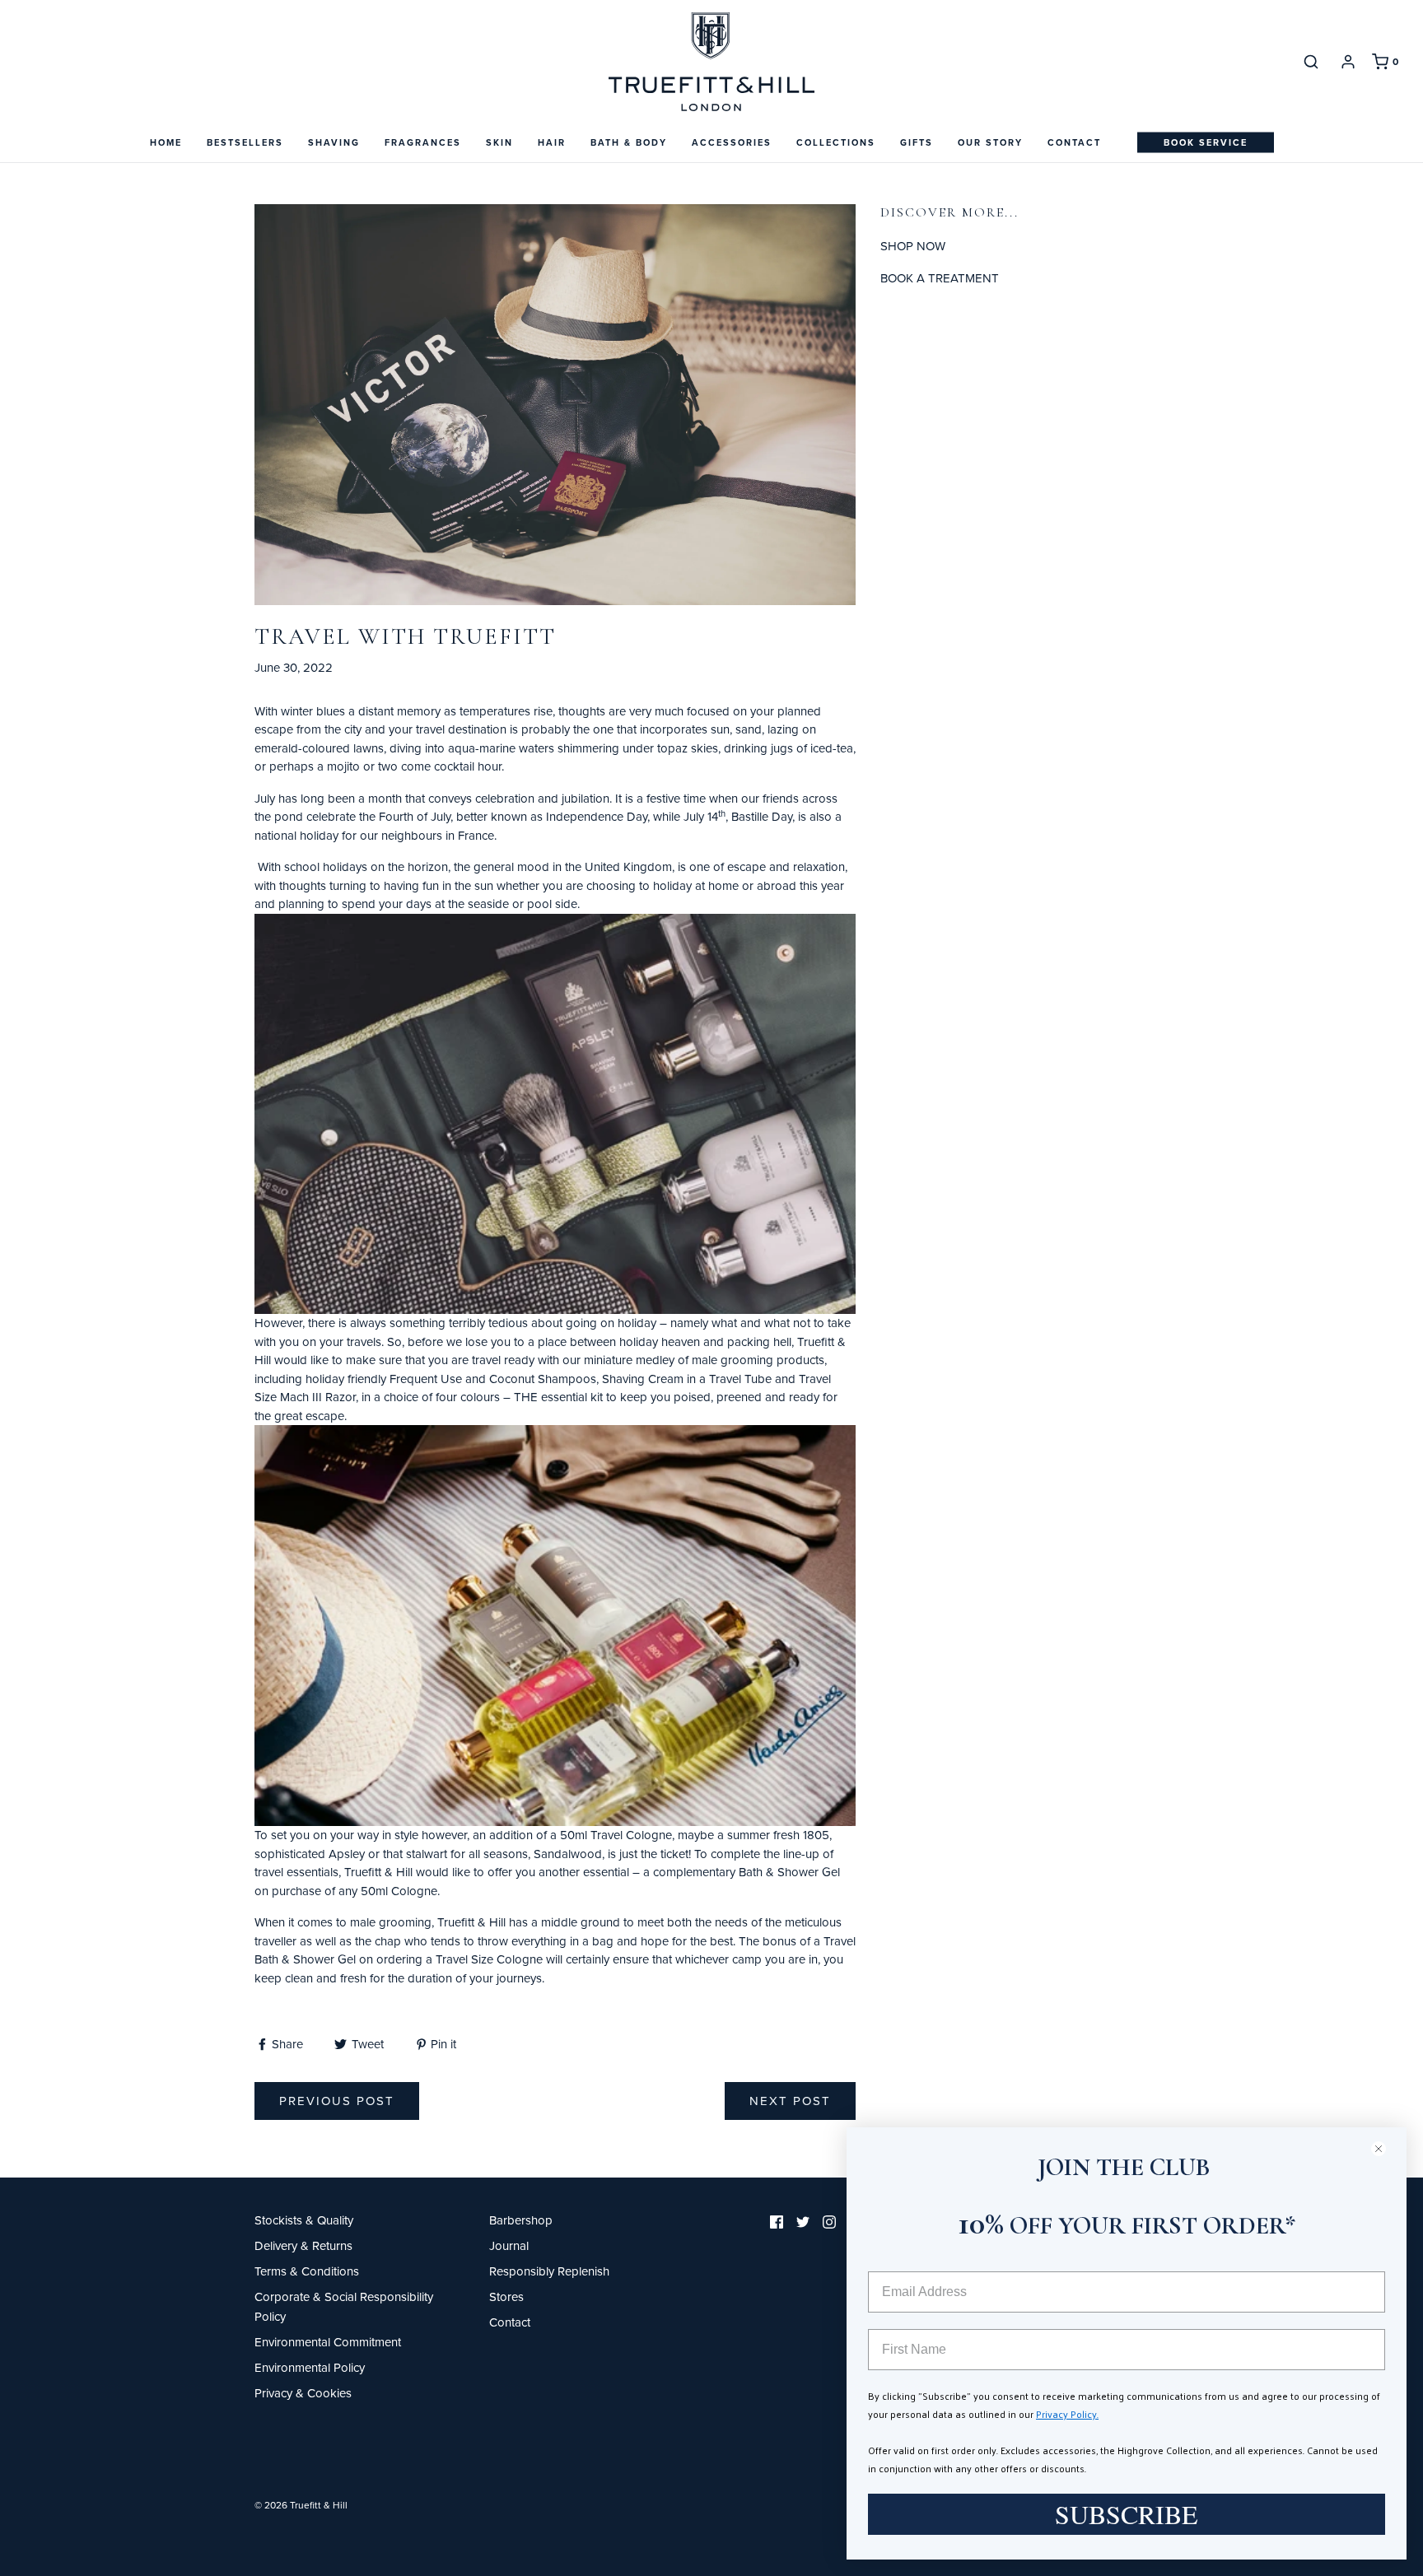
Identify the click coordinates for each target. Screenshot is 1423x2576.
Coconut (512, 1379)
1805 (816, 1835)
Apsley (347, 1854)
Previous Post (337, 2101)
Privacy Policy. (1067, 2414)
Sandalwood (568, 1854)
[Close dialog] (1386, 2148)
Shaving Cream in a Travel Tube (687, 1379)
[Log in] (1348, 62)
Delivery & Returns (303, 2245)
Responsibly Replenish (549, 2271)
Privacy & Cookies (303, 2393)
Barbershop (521, 2220)
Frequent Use (427, 1379)
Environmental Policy (310, 2367)
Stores (506, 2297)
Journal (509, 2245)
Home (166, 142)
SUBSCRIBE (1127, 2514)
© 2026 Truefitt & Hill (301, 2505)
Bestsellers (245, 142)
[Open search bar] (1311, 61)
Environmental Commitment (328, 2342)
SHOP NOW (913, 246)
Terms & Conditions (307, 2271)
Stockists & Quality (304, 2220)
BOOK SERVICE (1206, 142)
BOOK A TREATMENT (940, 278)
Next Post (790, 2101)
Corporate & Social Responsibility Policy (344, 2306)
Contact (1074, 142)
